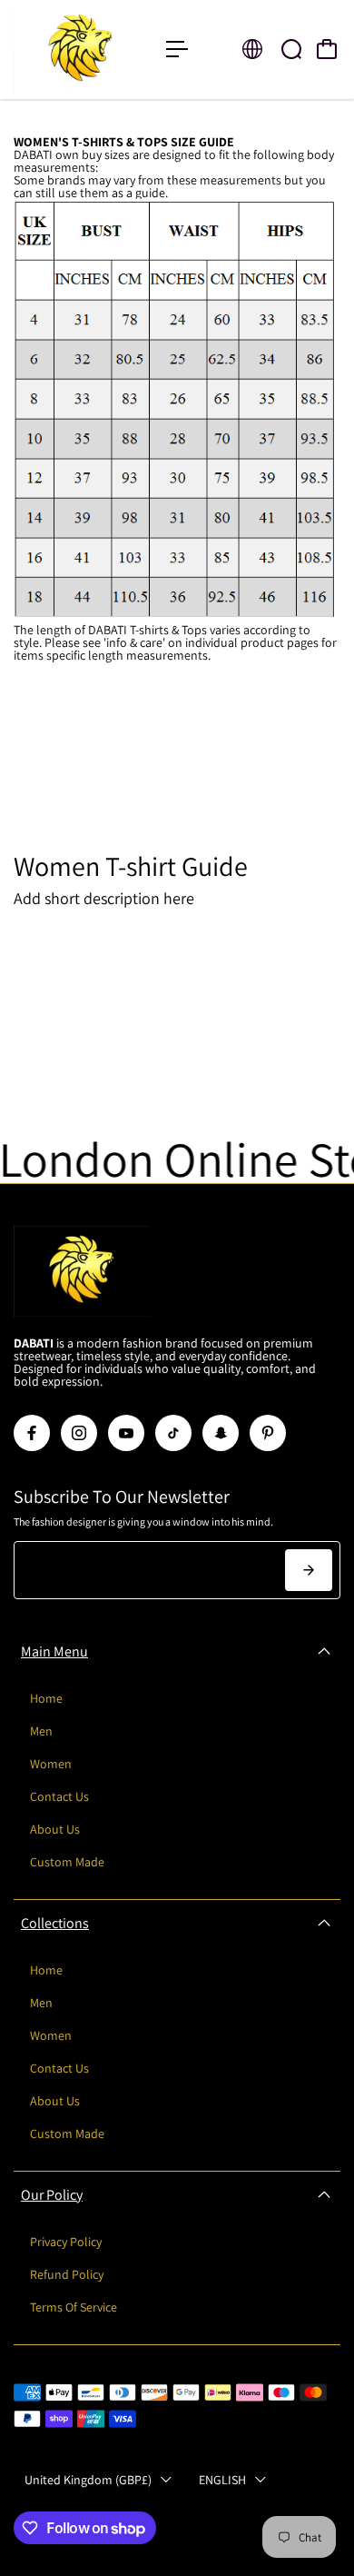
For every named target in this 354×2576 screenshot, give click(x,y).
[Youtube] (126, 1433)
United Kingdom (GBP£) (88, 2480)
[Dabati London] (81, 50)
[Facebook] (32, 1433)
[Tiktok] (173, 1433)
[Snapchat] (221, 1433)
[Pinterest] (268, 1433)
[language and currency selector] (252, 49)
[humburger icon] (177, 49)
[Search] (291, 49)
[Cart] (327, 49)
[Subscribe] (309, 1570)
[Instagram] (79, 1433)
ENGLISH (222, 2480)
